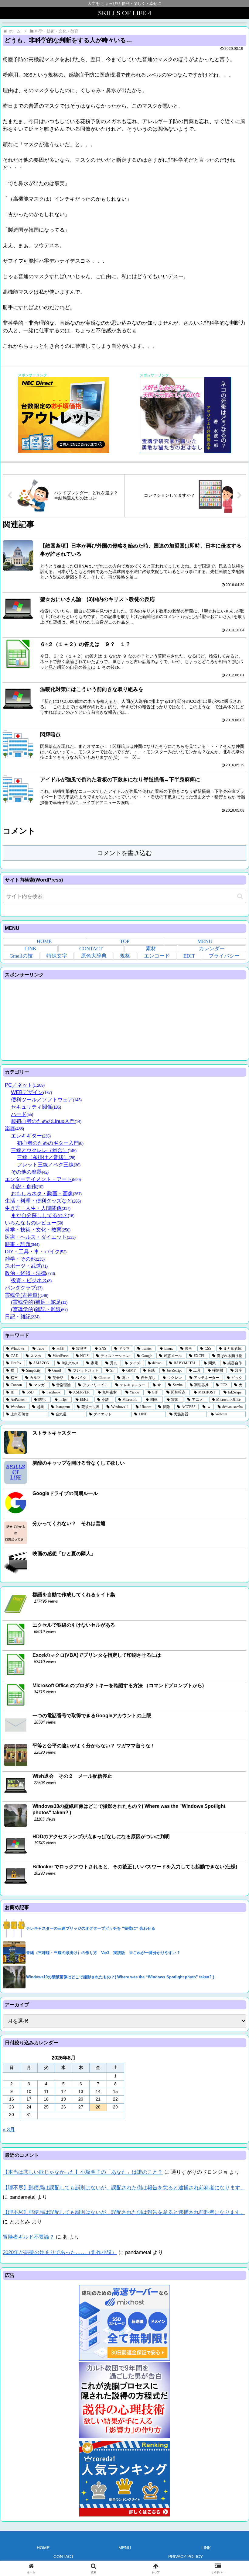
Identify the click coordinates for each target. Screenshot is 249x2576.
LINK (30, 949)
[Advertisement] (124, 1019)
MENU (205, 941)
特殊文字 (57, 956)
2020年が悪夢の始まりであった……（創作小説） (60, 2252)
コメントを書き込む (124, 853)
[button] (240, 896)
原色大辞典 (94, 956)
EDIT (189, 956)
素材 (151, 949)
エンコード (157, 956)
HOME (44, 941)
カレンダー (212, 949)
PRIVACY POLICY (186, 2557)
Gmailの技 (21, 956)
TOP (125, 941)
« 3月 (9, 2130)
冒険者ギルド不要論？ (29, 2237)
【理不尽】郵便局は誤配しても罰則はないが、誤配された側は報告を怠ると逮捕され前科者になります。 (124, 2188)
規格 (125, 956)
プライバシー (224, 956)
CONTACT (91, 949)
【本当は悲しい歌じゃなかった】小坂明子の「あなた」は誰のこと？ (83, 2172)
